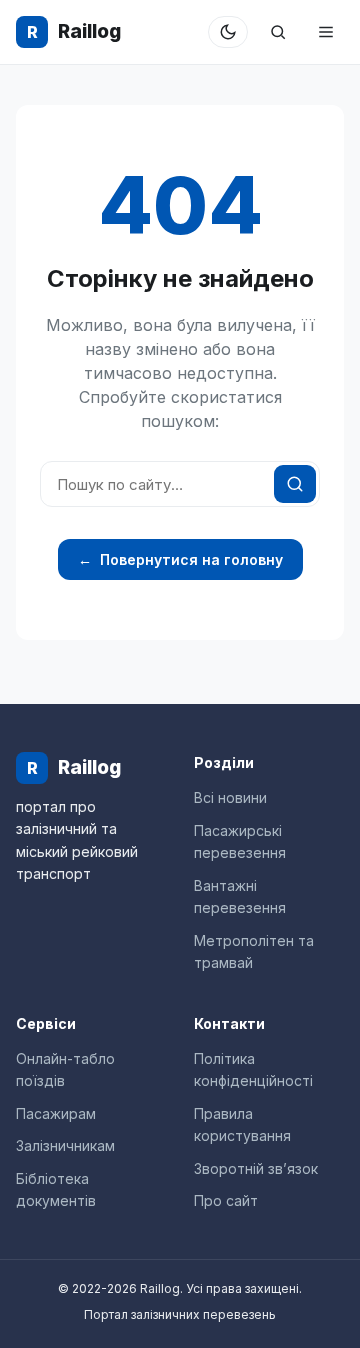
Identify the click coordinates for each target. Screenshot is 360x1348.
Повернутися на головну (180, 559)
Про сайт (226, 1200)
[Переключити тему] (228, 32)
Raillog (74, 31)
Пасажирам (56, 1113)
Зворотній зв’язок (256, 1168)
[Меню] (326, 32)
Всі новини (230, 797)
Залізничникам (65, 1145)
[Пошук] (278, 32)
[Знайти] (295, 484)
